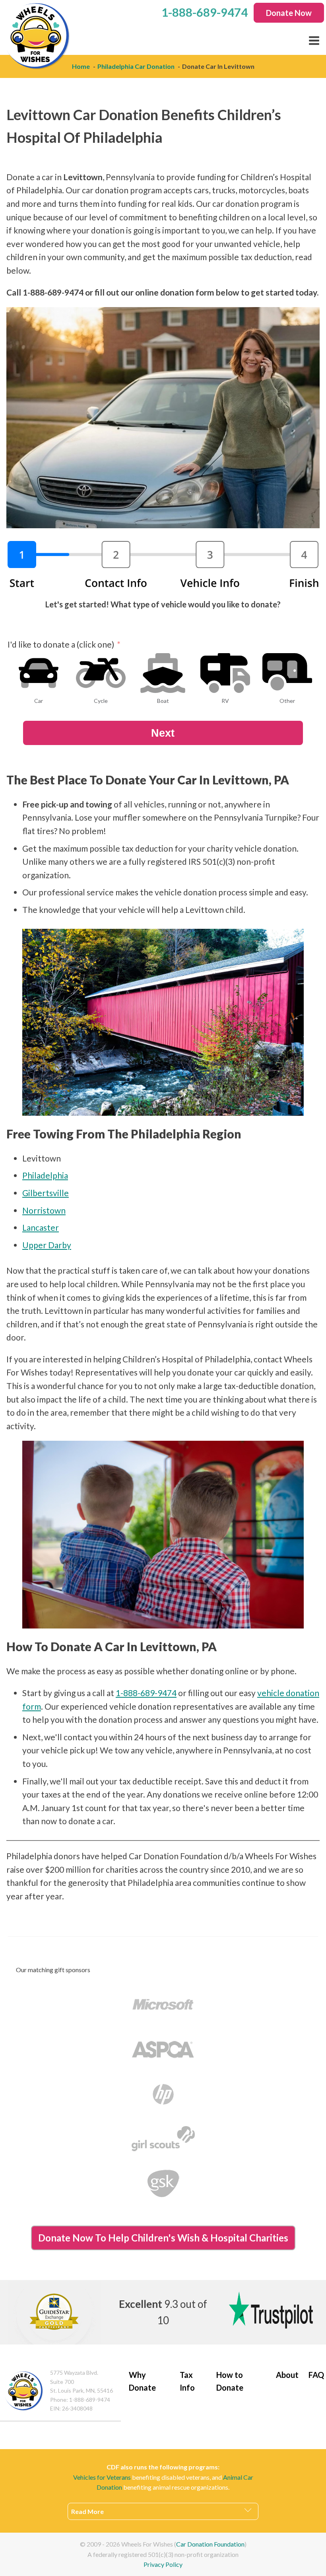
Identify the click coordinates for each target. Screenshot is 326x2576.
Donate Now (289, 13)
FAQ (316, 2375)
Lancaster (41, 1227)
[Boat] (163, 673)
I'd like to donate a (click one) (61, 644)
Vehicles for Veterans (102, 2477)
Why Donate (142, 2381)
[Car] (39, 673)
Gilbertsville (46, 1193)
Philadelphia (45, 1175)
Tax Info (187, 2381)
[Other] (287, 673)
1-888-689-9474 (146, 1693)
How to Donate (230, 2381)
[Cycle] (101, 673)
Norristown (44, 1210)
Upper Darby (47, 1245)
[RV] (225, 673)
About (287, 2375)
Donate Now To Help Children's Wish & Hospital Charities (163, 2238)
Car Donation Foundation (210, 2544)
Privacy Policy (163, 2564)
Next (163, 733)
